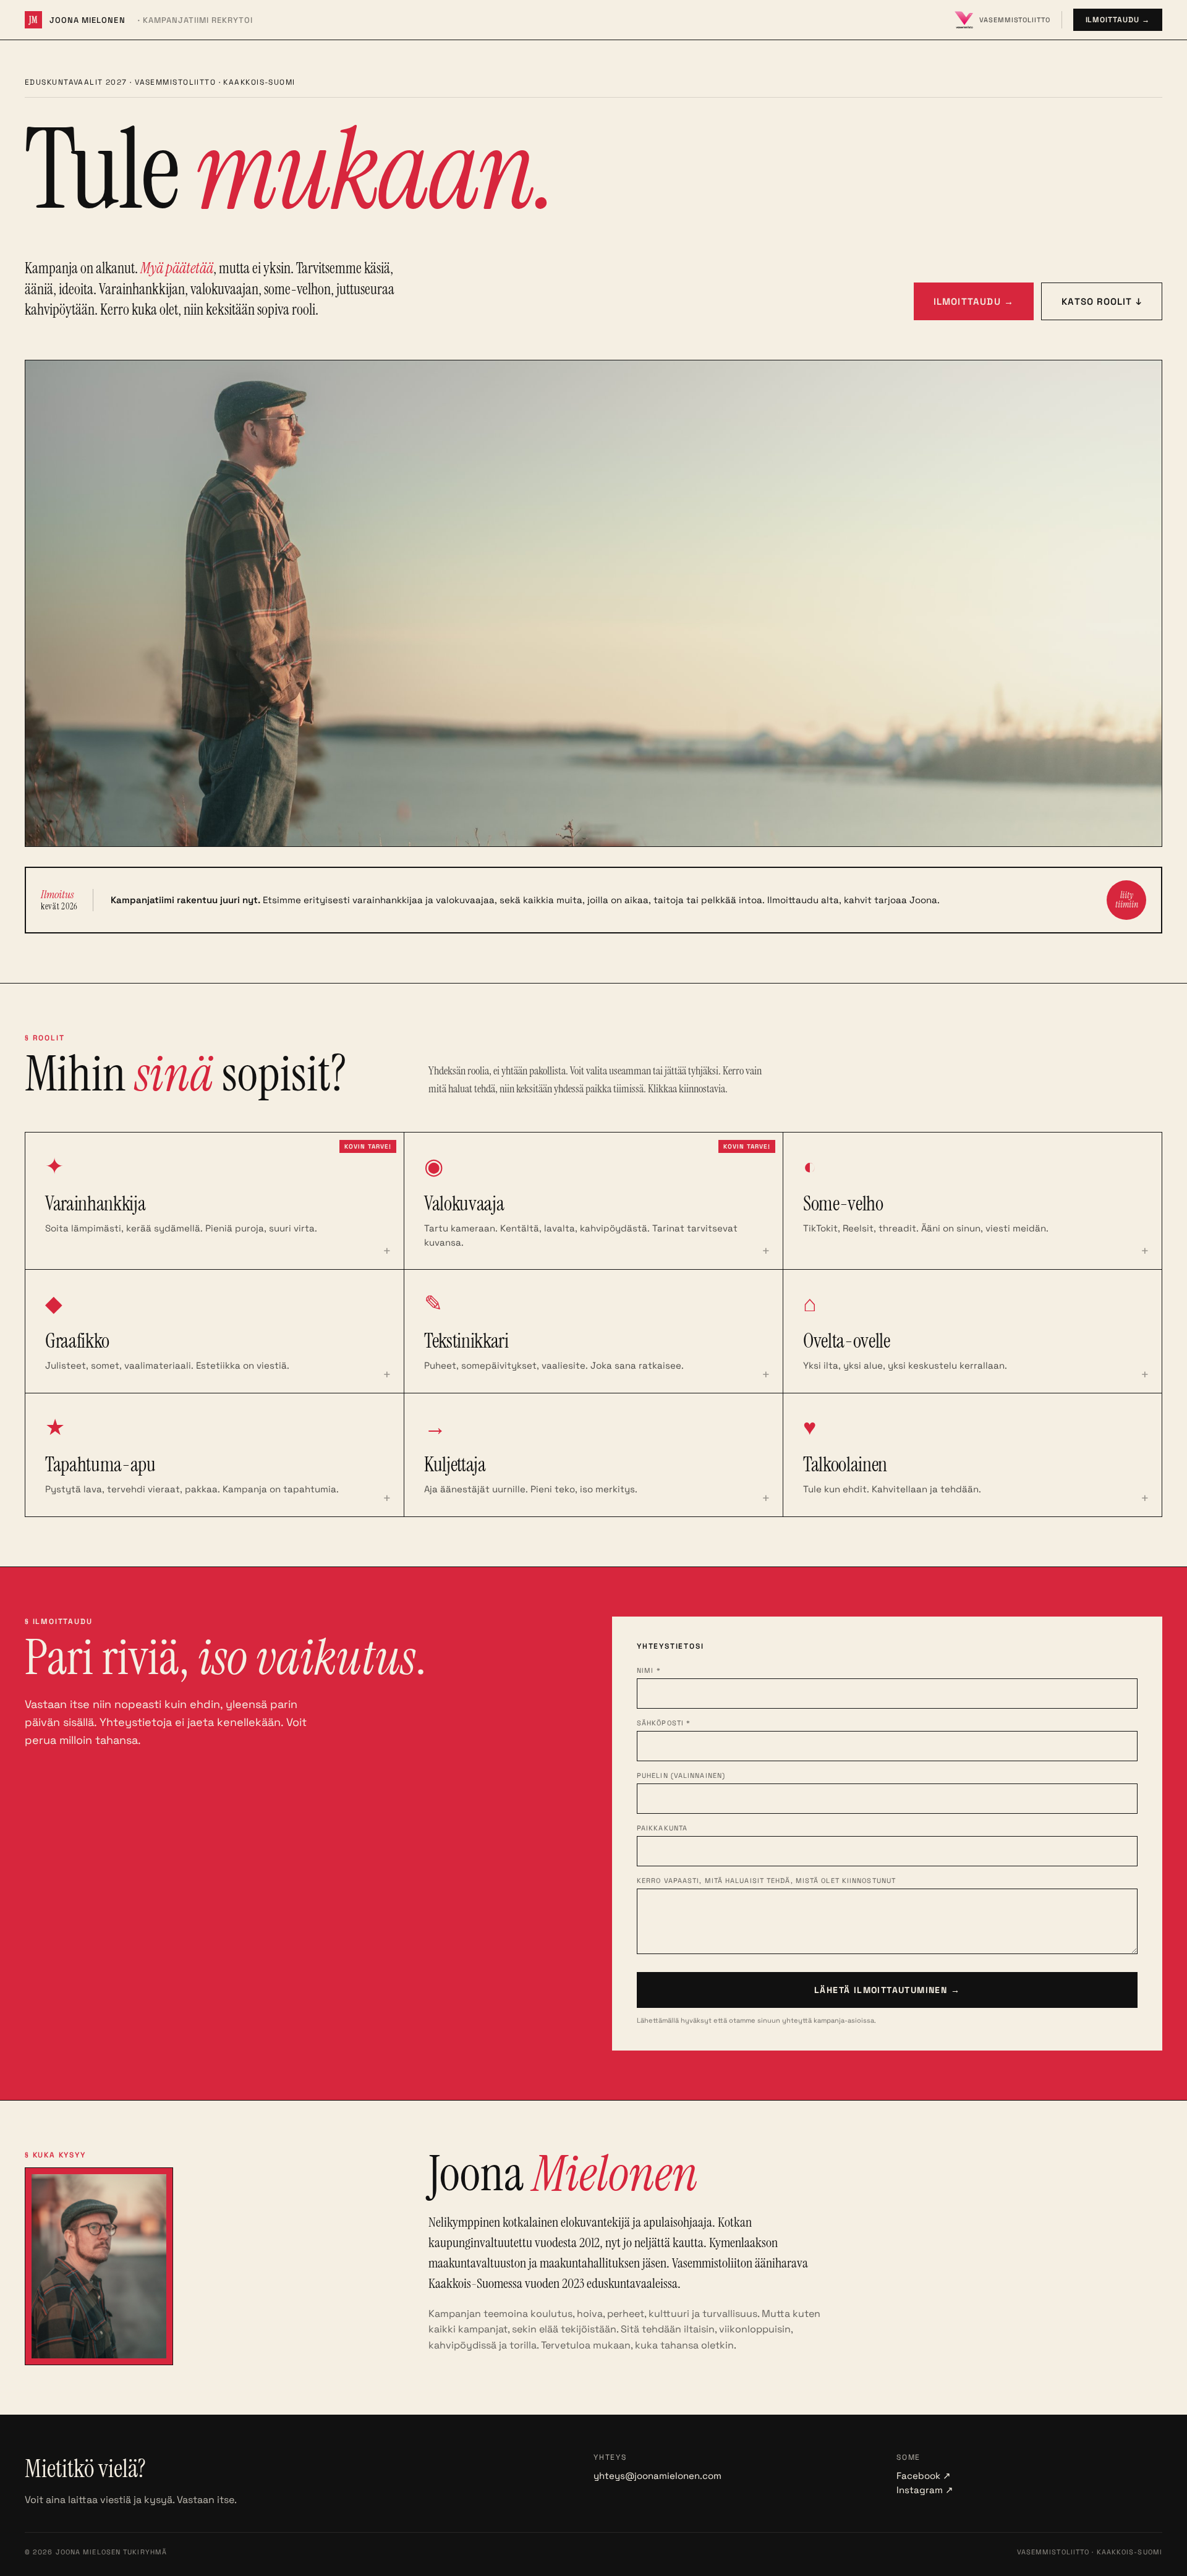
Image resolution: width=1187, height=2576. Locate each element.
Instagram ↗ (925, 2490)
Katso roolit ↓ (1102, 301)
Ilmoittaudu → (1118, 20)
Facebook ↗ (924, 2476)
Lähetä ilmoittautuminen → (887, 1990)
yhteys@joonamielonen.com (657, 2476)
